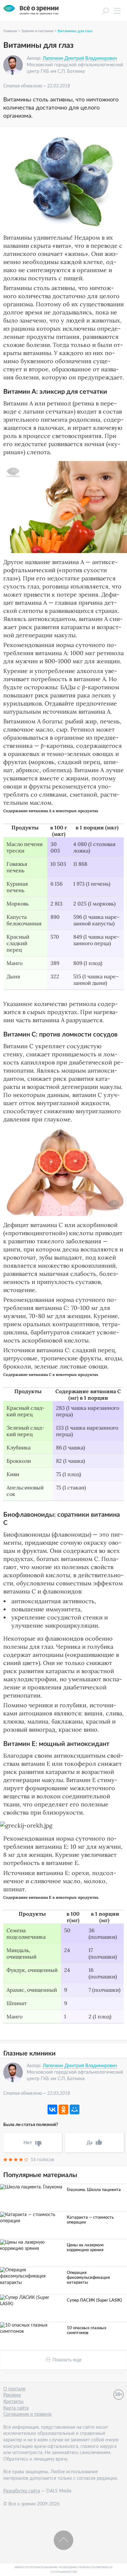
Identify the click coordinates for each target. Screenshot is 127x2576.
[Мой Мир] (75, 2109)
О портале (14, 2389)
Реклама (12, 2395)
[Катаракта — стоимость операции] (32, 2218)
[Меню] (117, 13)
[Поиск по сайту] (106, 12)
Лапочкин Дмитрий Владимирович (80, 59)
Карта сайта (16, 2408)
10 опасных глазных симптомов (87, 2331)
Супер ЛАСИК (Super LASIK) (94, 2300)
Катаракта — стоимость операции (90, 2220)
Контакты (13, 2402)
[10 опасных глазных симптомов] (32, 2329)
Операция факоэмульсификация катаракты (88, 2278)
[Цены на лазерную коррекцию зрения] (32, 2246)
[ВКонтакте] (52, 2109)
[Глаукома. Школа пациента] (32, 2187)
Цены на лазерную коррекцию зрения (85, 2248)
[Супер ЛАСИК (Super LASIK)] (32, 2301)
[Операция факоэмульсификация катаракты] (32, 2277)
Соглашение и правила (27, 2414)
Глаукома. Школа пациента (94, 2190)
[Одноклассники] (63, 2109)
